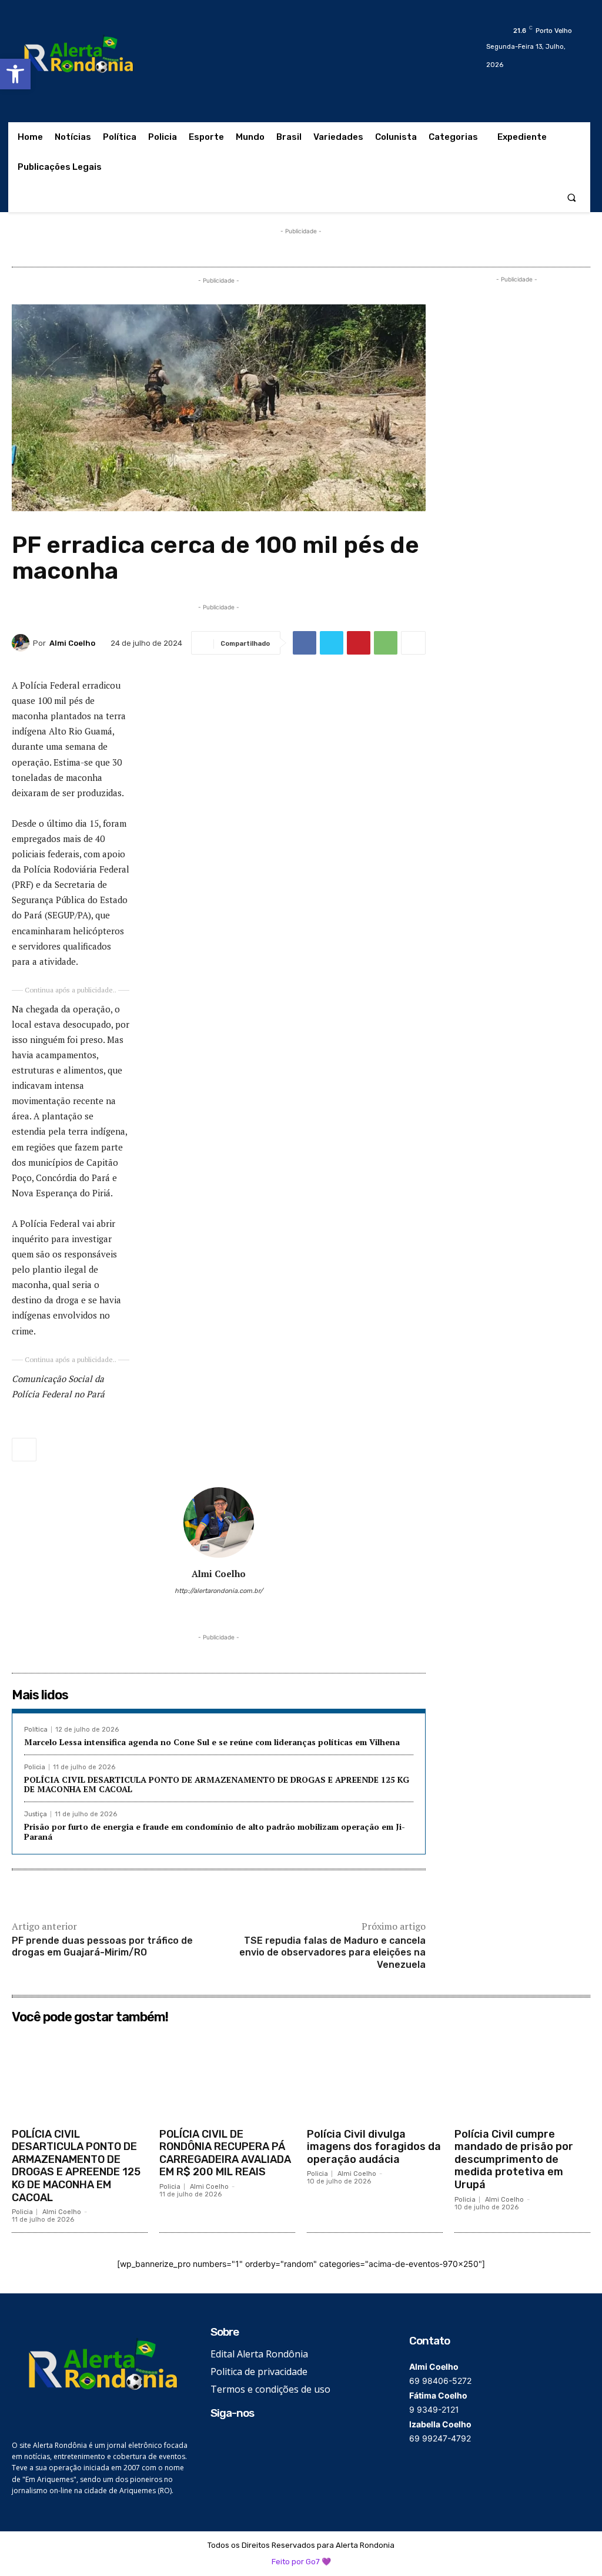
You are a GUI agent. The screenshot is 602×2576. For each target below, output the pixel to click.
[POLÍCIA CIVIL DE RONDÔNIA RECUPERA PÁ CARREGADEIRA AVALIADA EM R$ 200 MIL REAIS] (227, 2075)
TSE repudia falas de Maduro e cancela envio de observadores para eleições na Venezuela (332, 1953)
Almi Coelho (72, 643)
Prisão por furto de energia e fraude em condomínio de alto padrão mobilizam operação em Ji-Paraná (215, 1832)
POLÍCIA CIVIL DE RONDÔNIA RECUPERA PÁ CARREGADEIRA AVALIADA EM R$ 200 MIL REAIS (225, 2153)
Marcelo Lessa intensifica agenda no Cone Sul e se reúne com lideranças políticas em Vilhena (212, 1742)
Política (36, 1730)
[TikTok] (219, 1609)
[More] (413, 643)
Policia (35, 1767)
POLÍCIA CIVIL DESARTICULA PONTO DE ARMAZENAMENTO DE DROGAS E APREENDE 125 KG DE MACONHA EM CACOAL (217, 1785)
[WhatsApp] (386, 643)
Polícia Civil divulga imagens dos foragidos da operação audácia (374, 2147)
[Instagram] (202, 1609)
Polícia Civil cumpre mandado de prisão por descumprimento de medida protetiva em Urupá (514, 2159)
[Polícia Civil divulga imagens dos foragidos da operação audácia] (375, 2075)
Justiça (36, 1814)
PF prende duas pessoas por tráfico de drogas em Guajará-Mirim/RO (102, 1947)
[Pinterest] (359, 643)
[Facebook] (305, 643)
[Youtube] (253, 1609)
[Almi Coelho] (22, 643)
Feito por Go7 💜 (301, 2562)
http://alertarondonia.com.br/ (219, 1591)
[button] (15, 74)
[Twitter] (332, 643)
